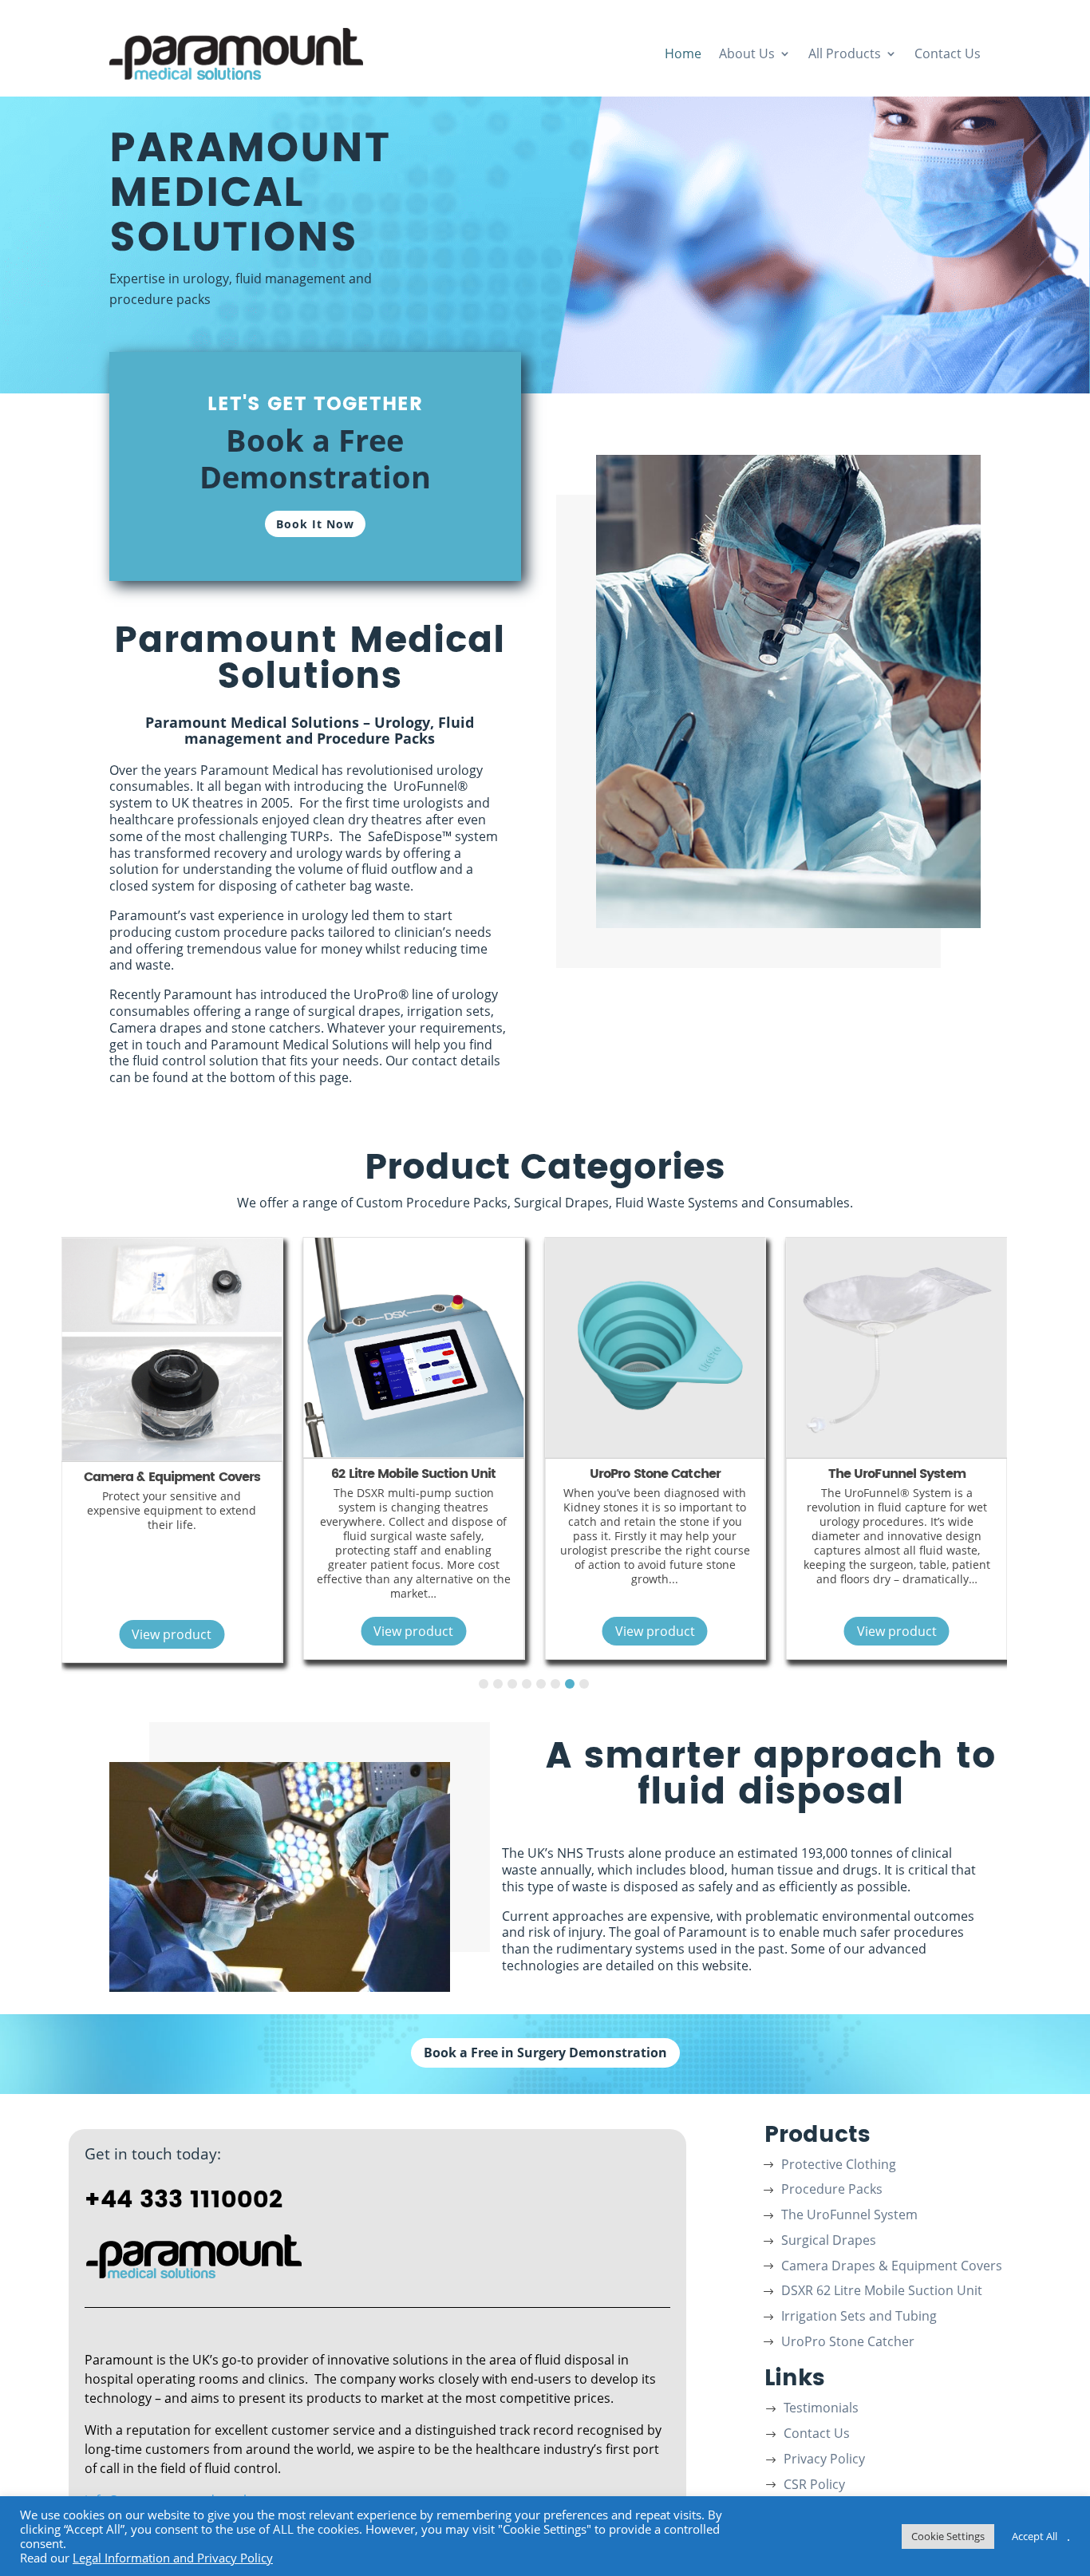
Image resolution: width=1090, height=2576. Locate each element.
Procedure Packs (832, 2191)
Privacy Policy (824, 2460)
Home (683, 53)
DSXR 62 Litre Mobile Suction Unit (882, 2292)
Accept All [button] (1035, 2536)
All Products (845, 53)
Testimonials (821, 2409)
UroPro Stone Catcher (461, 1474)
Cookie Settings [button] (948, 2536)
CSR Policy (814, 2486)
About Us (747, 53)
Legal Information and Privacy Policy (173, 2558)
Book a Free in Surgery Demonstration (545, 2053)
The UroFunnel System (703, 1474)
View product (219, 1631)
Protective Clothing (839, 2166)
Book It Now (315, 524)
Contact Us (948, 53)
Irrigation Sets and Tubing (859, 2317)
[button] (484, 1684)
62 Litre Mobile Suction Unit (219, 1474)
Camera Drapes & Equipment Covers (892, 2267)
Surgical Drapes (945, 1474)
